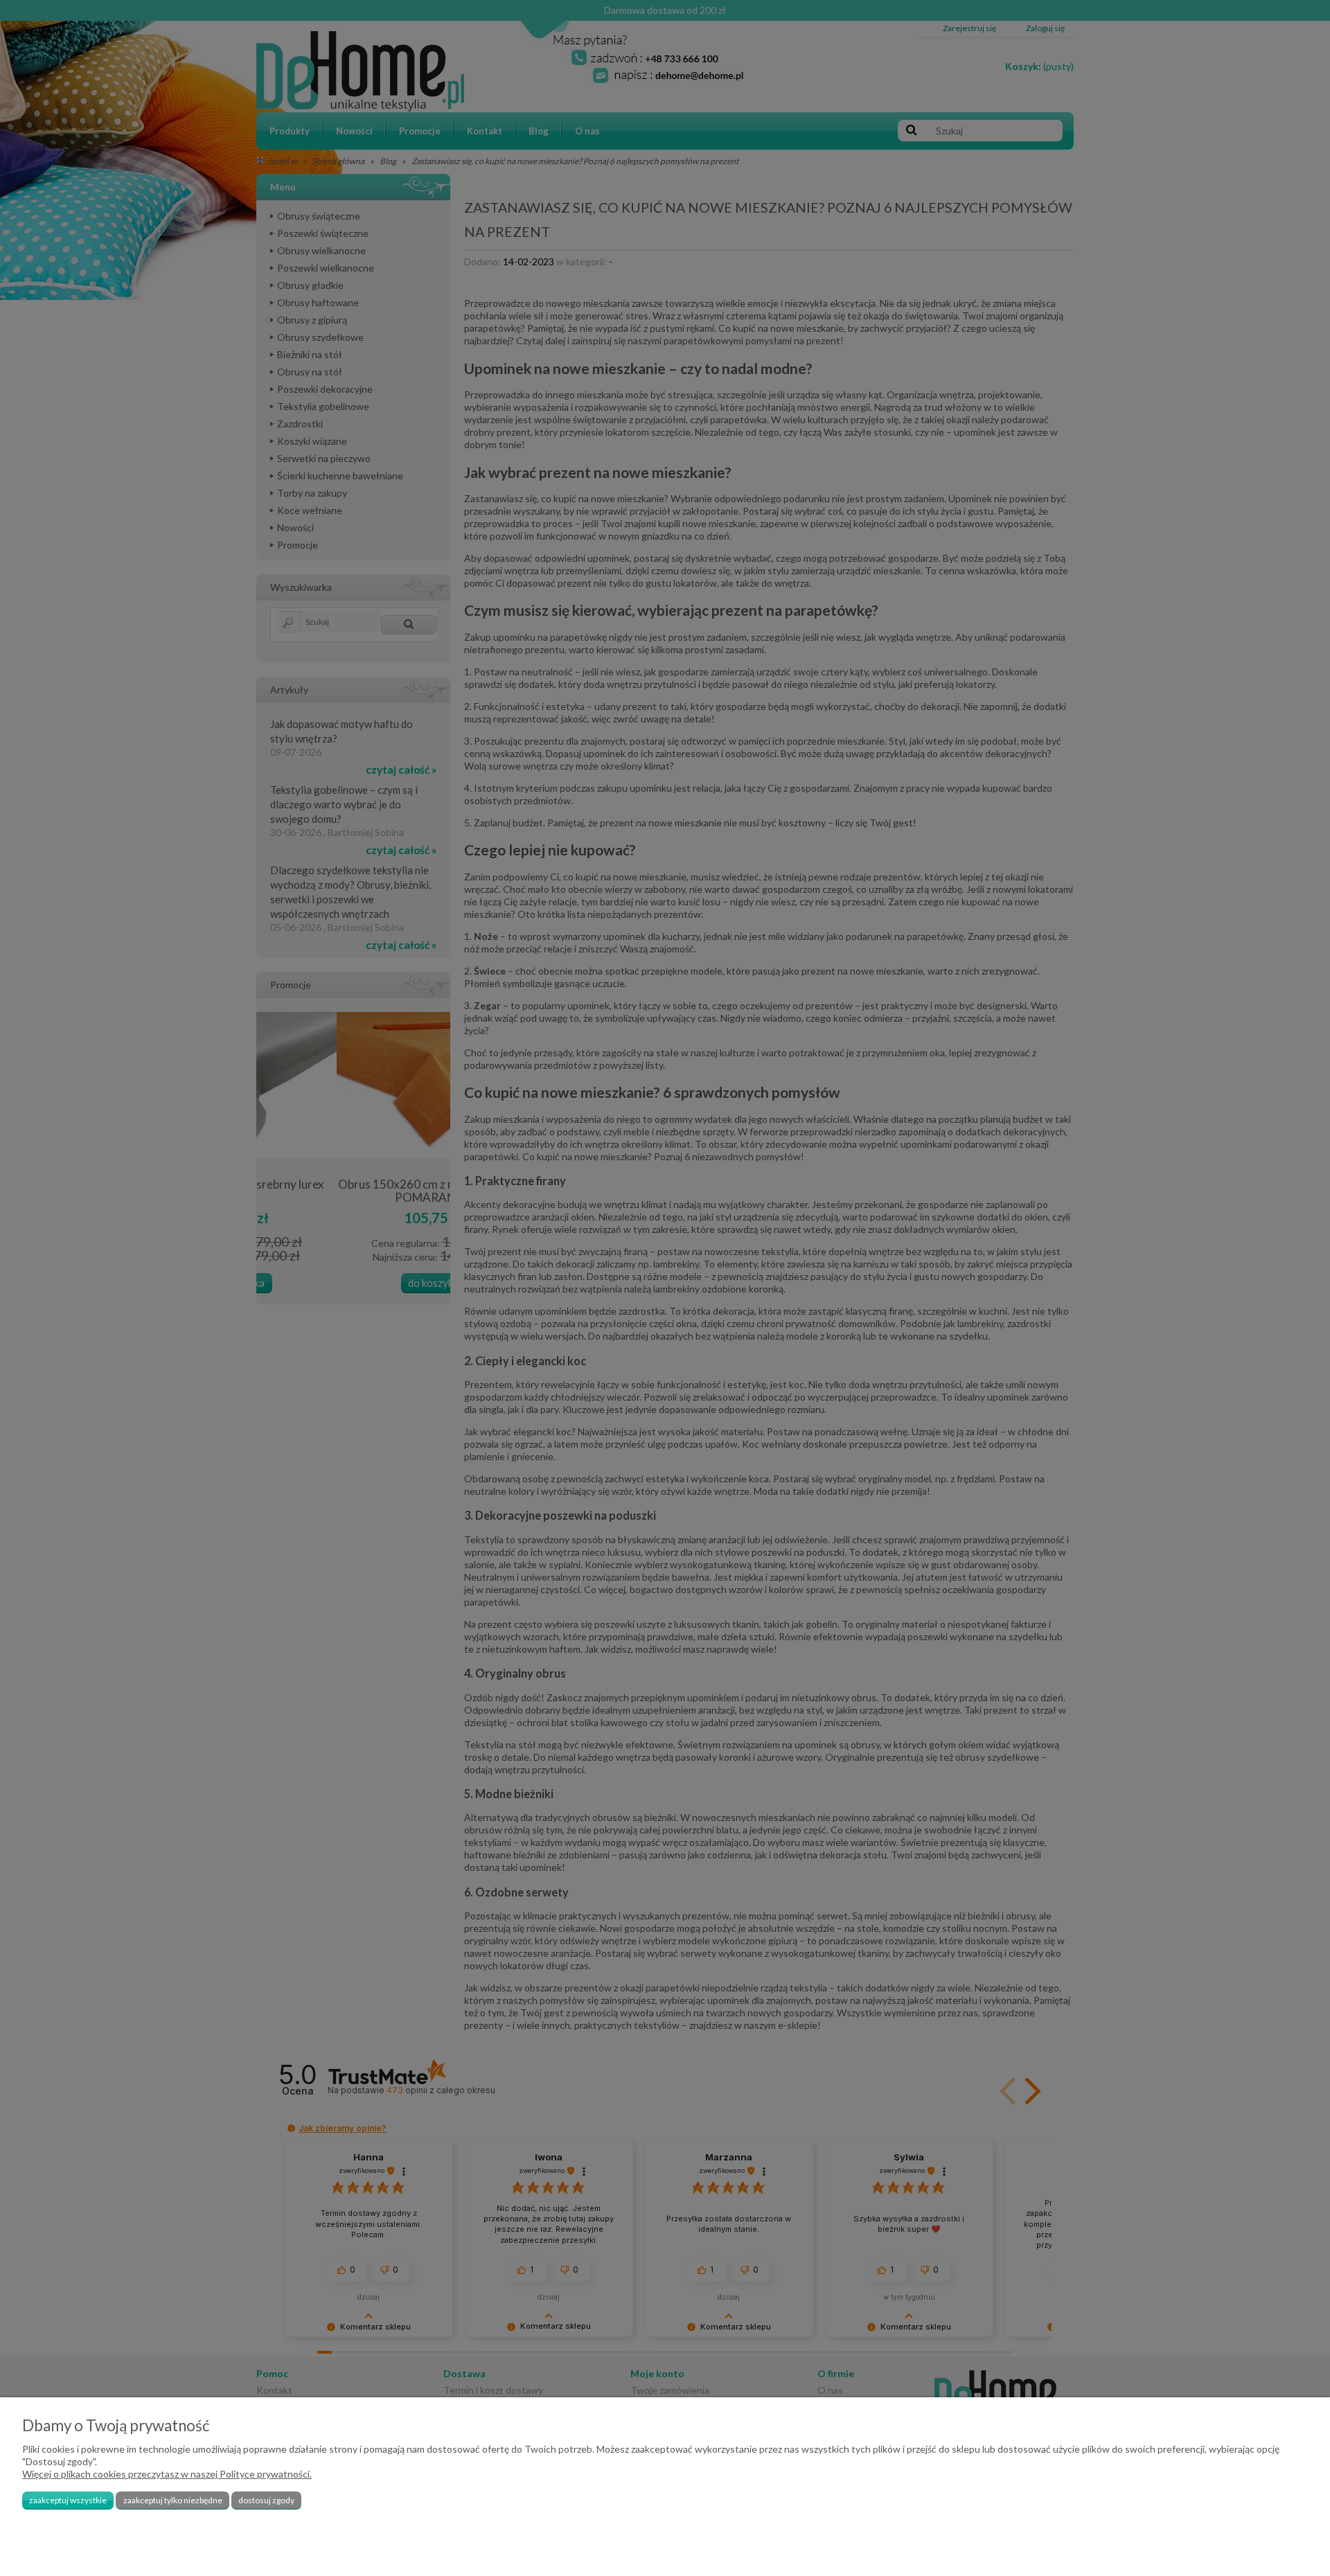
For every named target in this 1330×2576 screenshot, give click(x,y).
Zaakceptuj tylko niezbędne (173, 2500)
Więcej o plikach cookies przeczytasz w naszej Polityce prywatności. (167, 2474)
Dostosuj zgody (266, 2500)
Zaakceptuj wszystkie (68, 2500)
